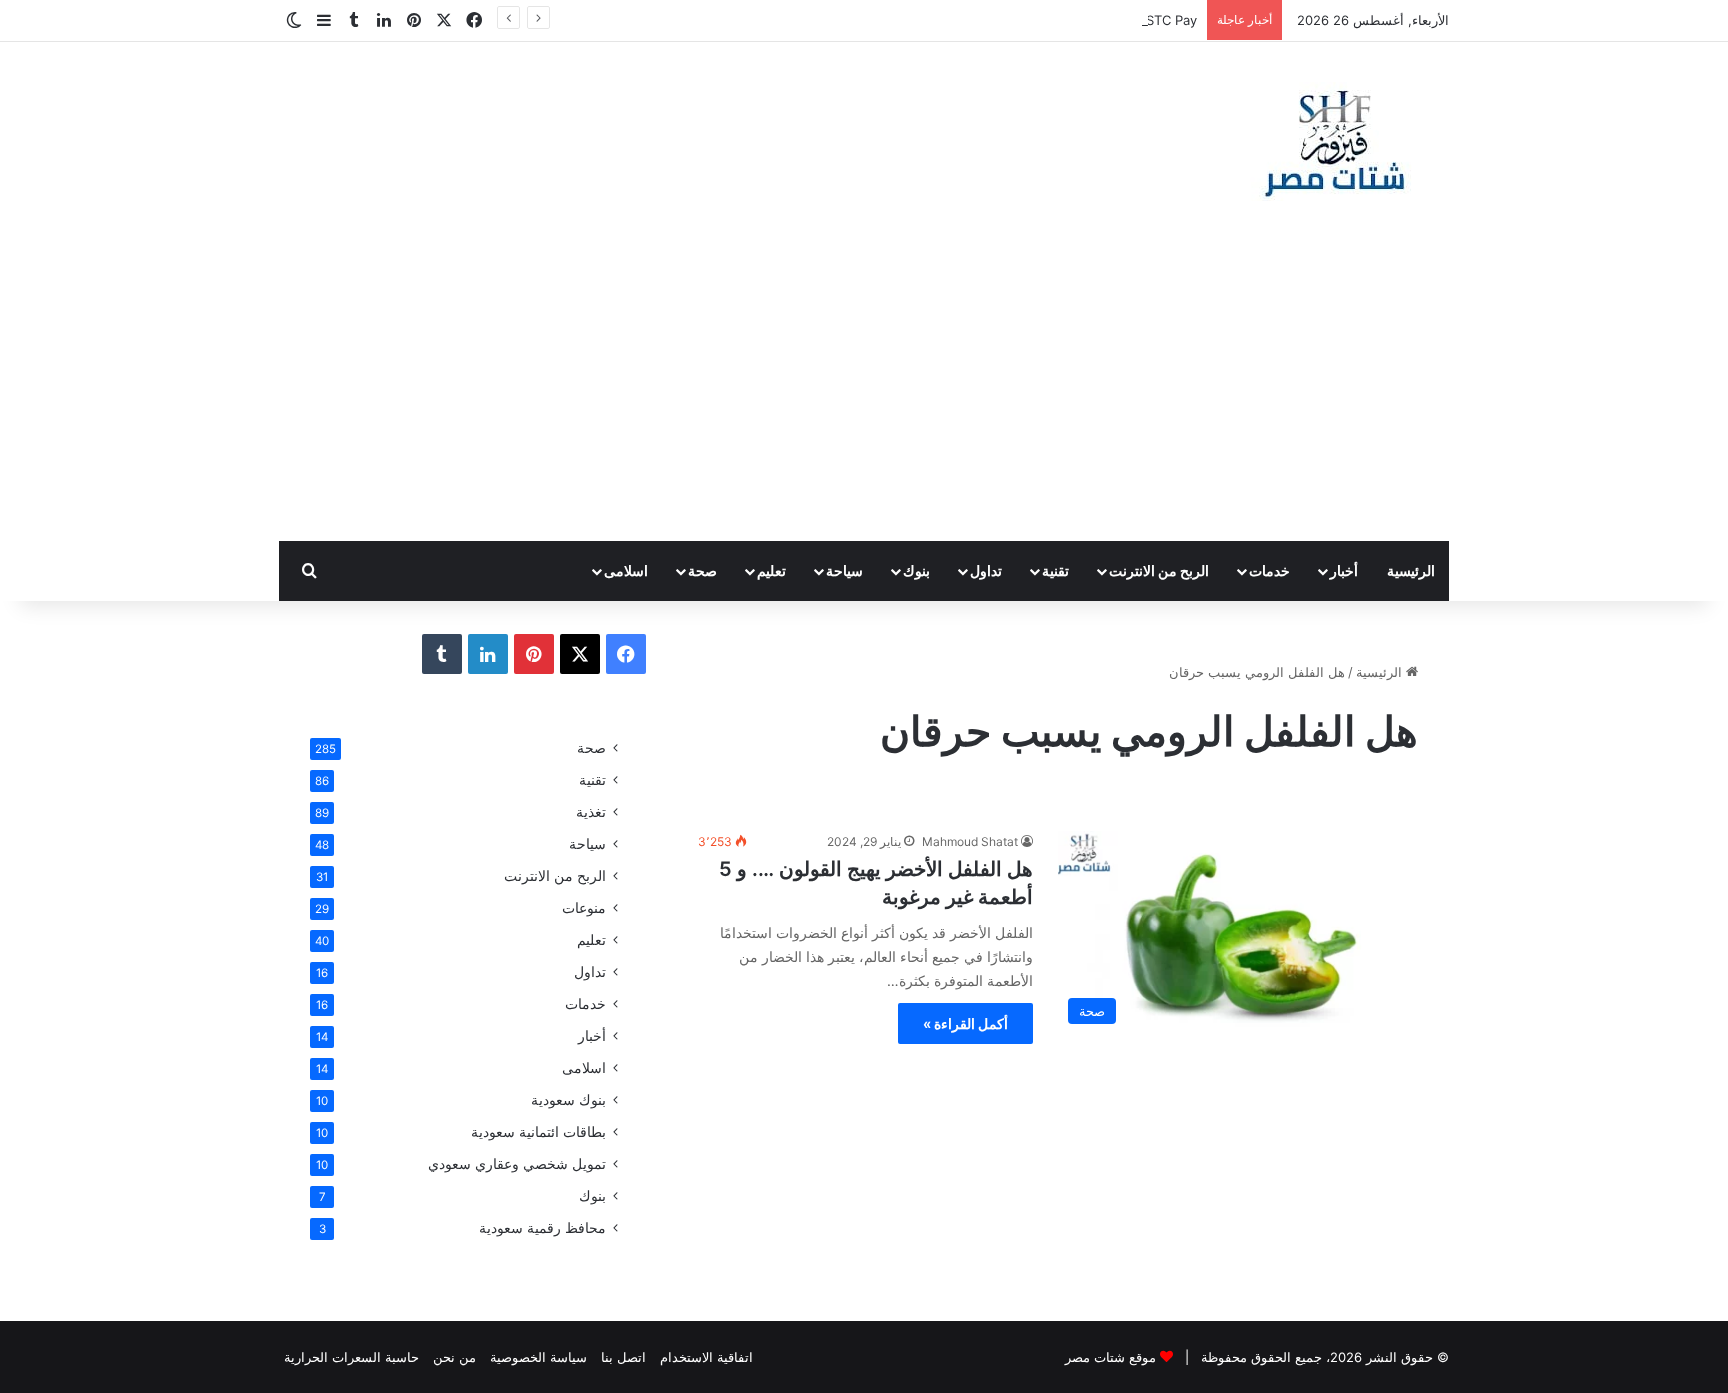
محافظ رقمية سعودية (542, 1228)
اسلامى (626, 570)
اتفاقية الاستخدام (706, 1357)
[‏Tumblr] (442, 654)
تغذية (591, 812)
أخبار (1344, 570)
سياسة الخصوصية (538, 1357)
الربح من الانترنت (1159, 570)
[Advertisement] (864, 391)
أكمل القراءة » (965, 1023)
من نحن (454, 1357)
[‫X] (580, 654)
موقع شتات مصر (1110, 1357)
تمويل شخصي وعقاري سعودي (517, 1164)
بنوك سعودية (568, 1100)
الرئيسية (1411, 570)
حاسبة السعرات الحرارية (351, 1357)
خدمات (1269, 570)
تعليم (771, 570)
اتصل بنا (623, 1357)
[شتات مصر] (1334, 141)
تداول (986, 570)
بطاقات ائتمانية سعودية (538, 1132)
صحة (702, 570)
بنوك (916, 570)
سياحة (844, 570)
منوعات (584, 908)
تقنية (1055, 570)
